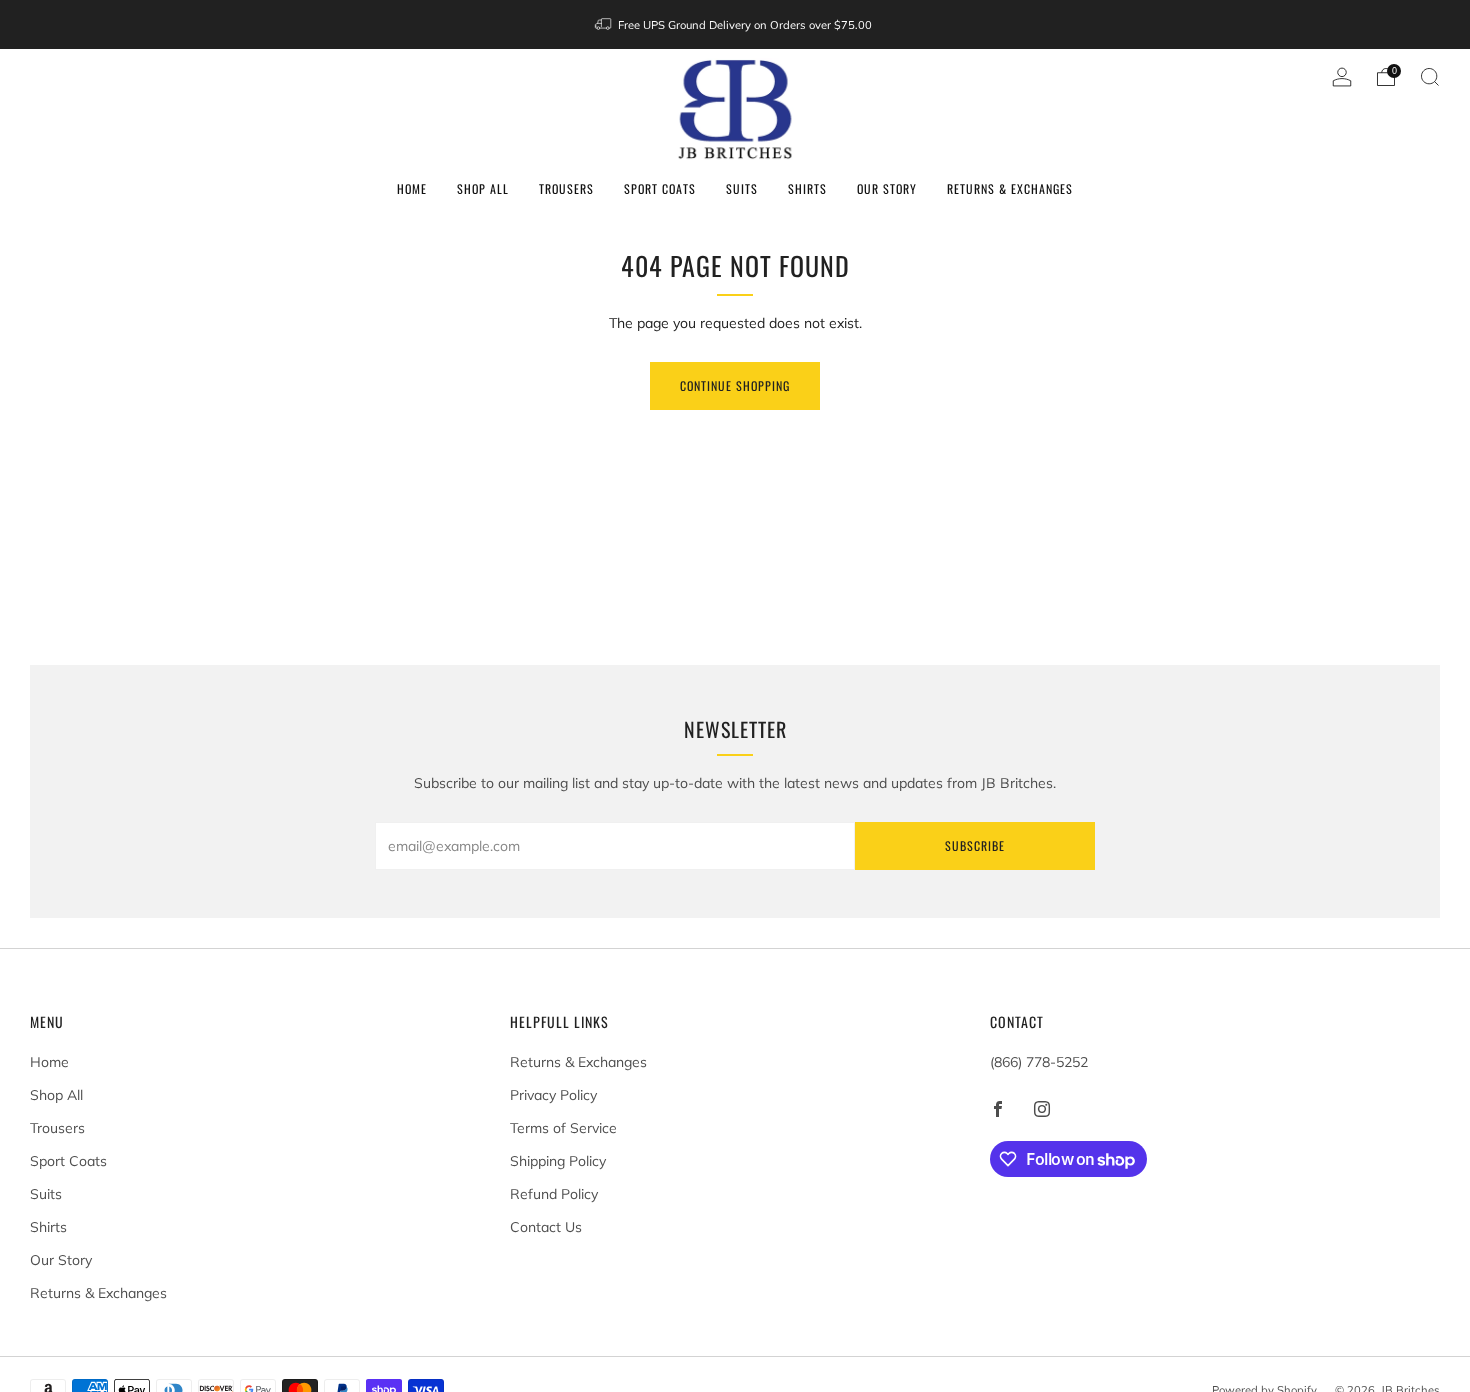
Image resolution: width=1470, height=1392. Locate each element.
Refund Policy (554, 1194)
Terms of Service (563, 1128)
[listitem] (735, 24)
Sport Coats (660, 188)
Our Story (887, 188)
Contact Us (546, 1227)
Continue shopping (735, 385)
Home (412, 188)
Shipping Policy (558, 1161)
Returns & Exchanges (1010, 188)
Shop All (483, 188)
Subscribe (975, 845)
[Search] (1430, 77)
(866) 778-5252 (1039, 1062)
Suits (742, 188)
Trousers (566, 188)
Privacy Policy (553, 1095)
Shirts (807, 188)
